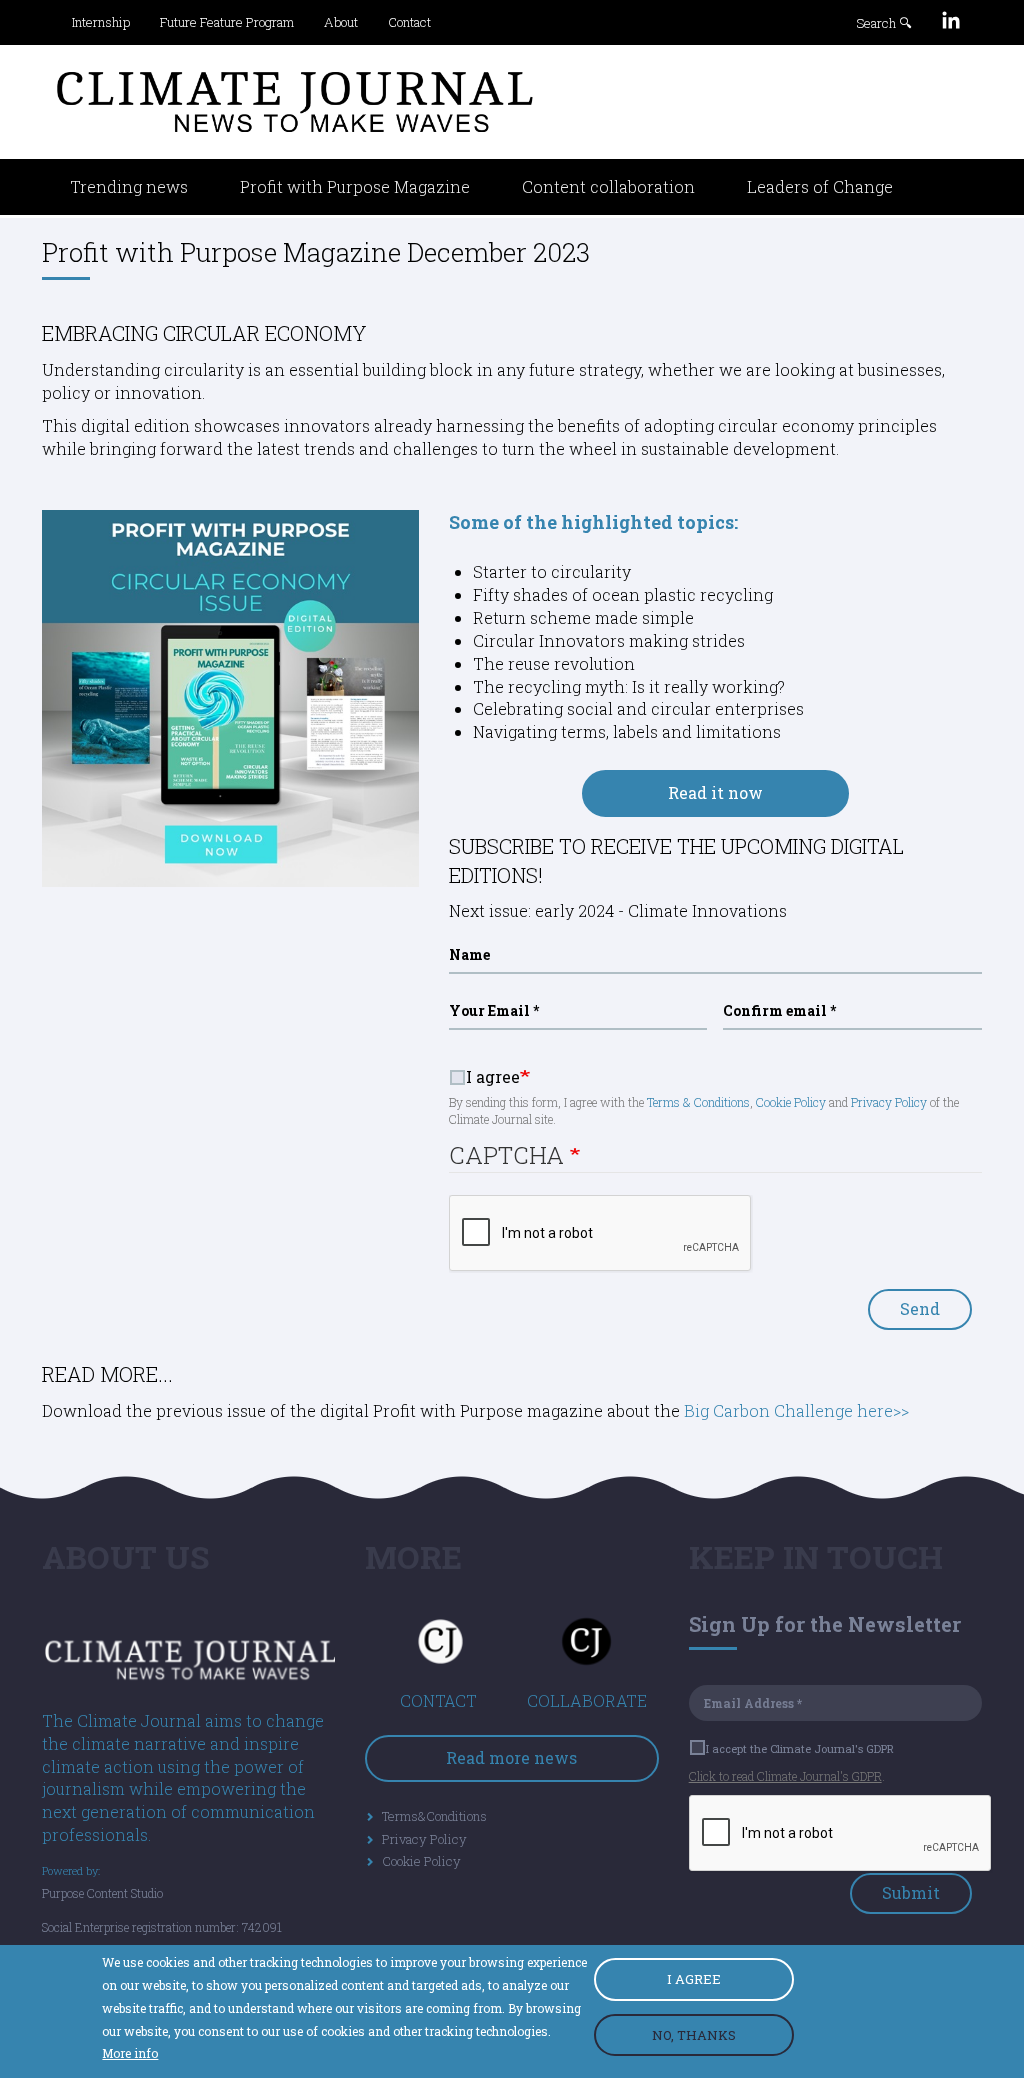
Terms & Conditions (698, 1102)
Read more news (511, 1757)
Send (920, 1308)
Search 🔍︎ (884, 23)
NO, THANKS (694, 2035)
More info (130, 2053)
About (341, 22)
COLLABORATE (587, 1700)
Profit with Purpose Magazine (355, 186)
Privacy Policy (889, 1102)
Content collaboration (608, 186)
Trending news (129, 186)
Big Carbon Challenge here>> (794, 1410)
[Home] (295, 102)
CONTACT (438, 1700)
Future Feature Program (227, 22)
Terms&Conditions (434, 1816)
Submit (911, 1892)
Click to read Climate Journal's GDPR (785, 1776)
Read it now (715, 792)
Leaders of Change (820, 186)
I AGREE (694, 1979)
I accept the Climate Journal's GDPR (800, 1748)
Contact (409, 22)
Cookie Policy (791, 1102)
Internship (101, 22)
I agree (493, 1076)
